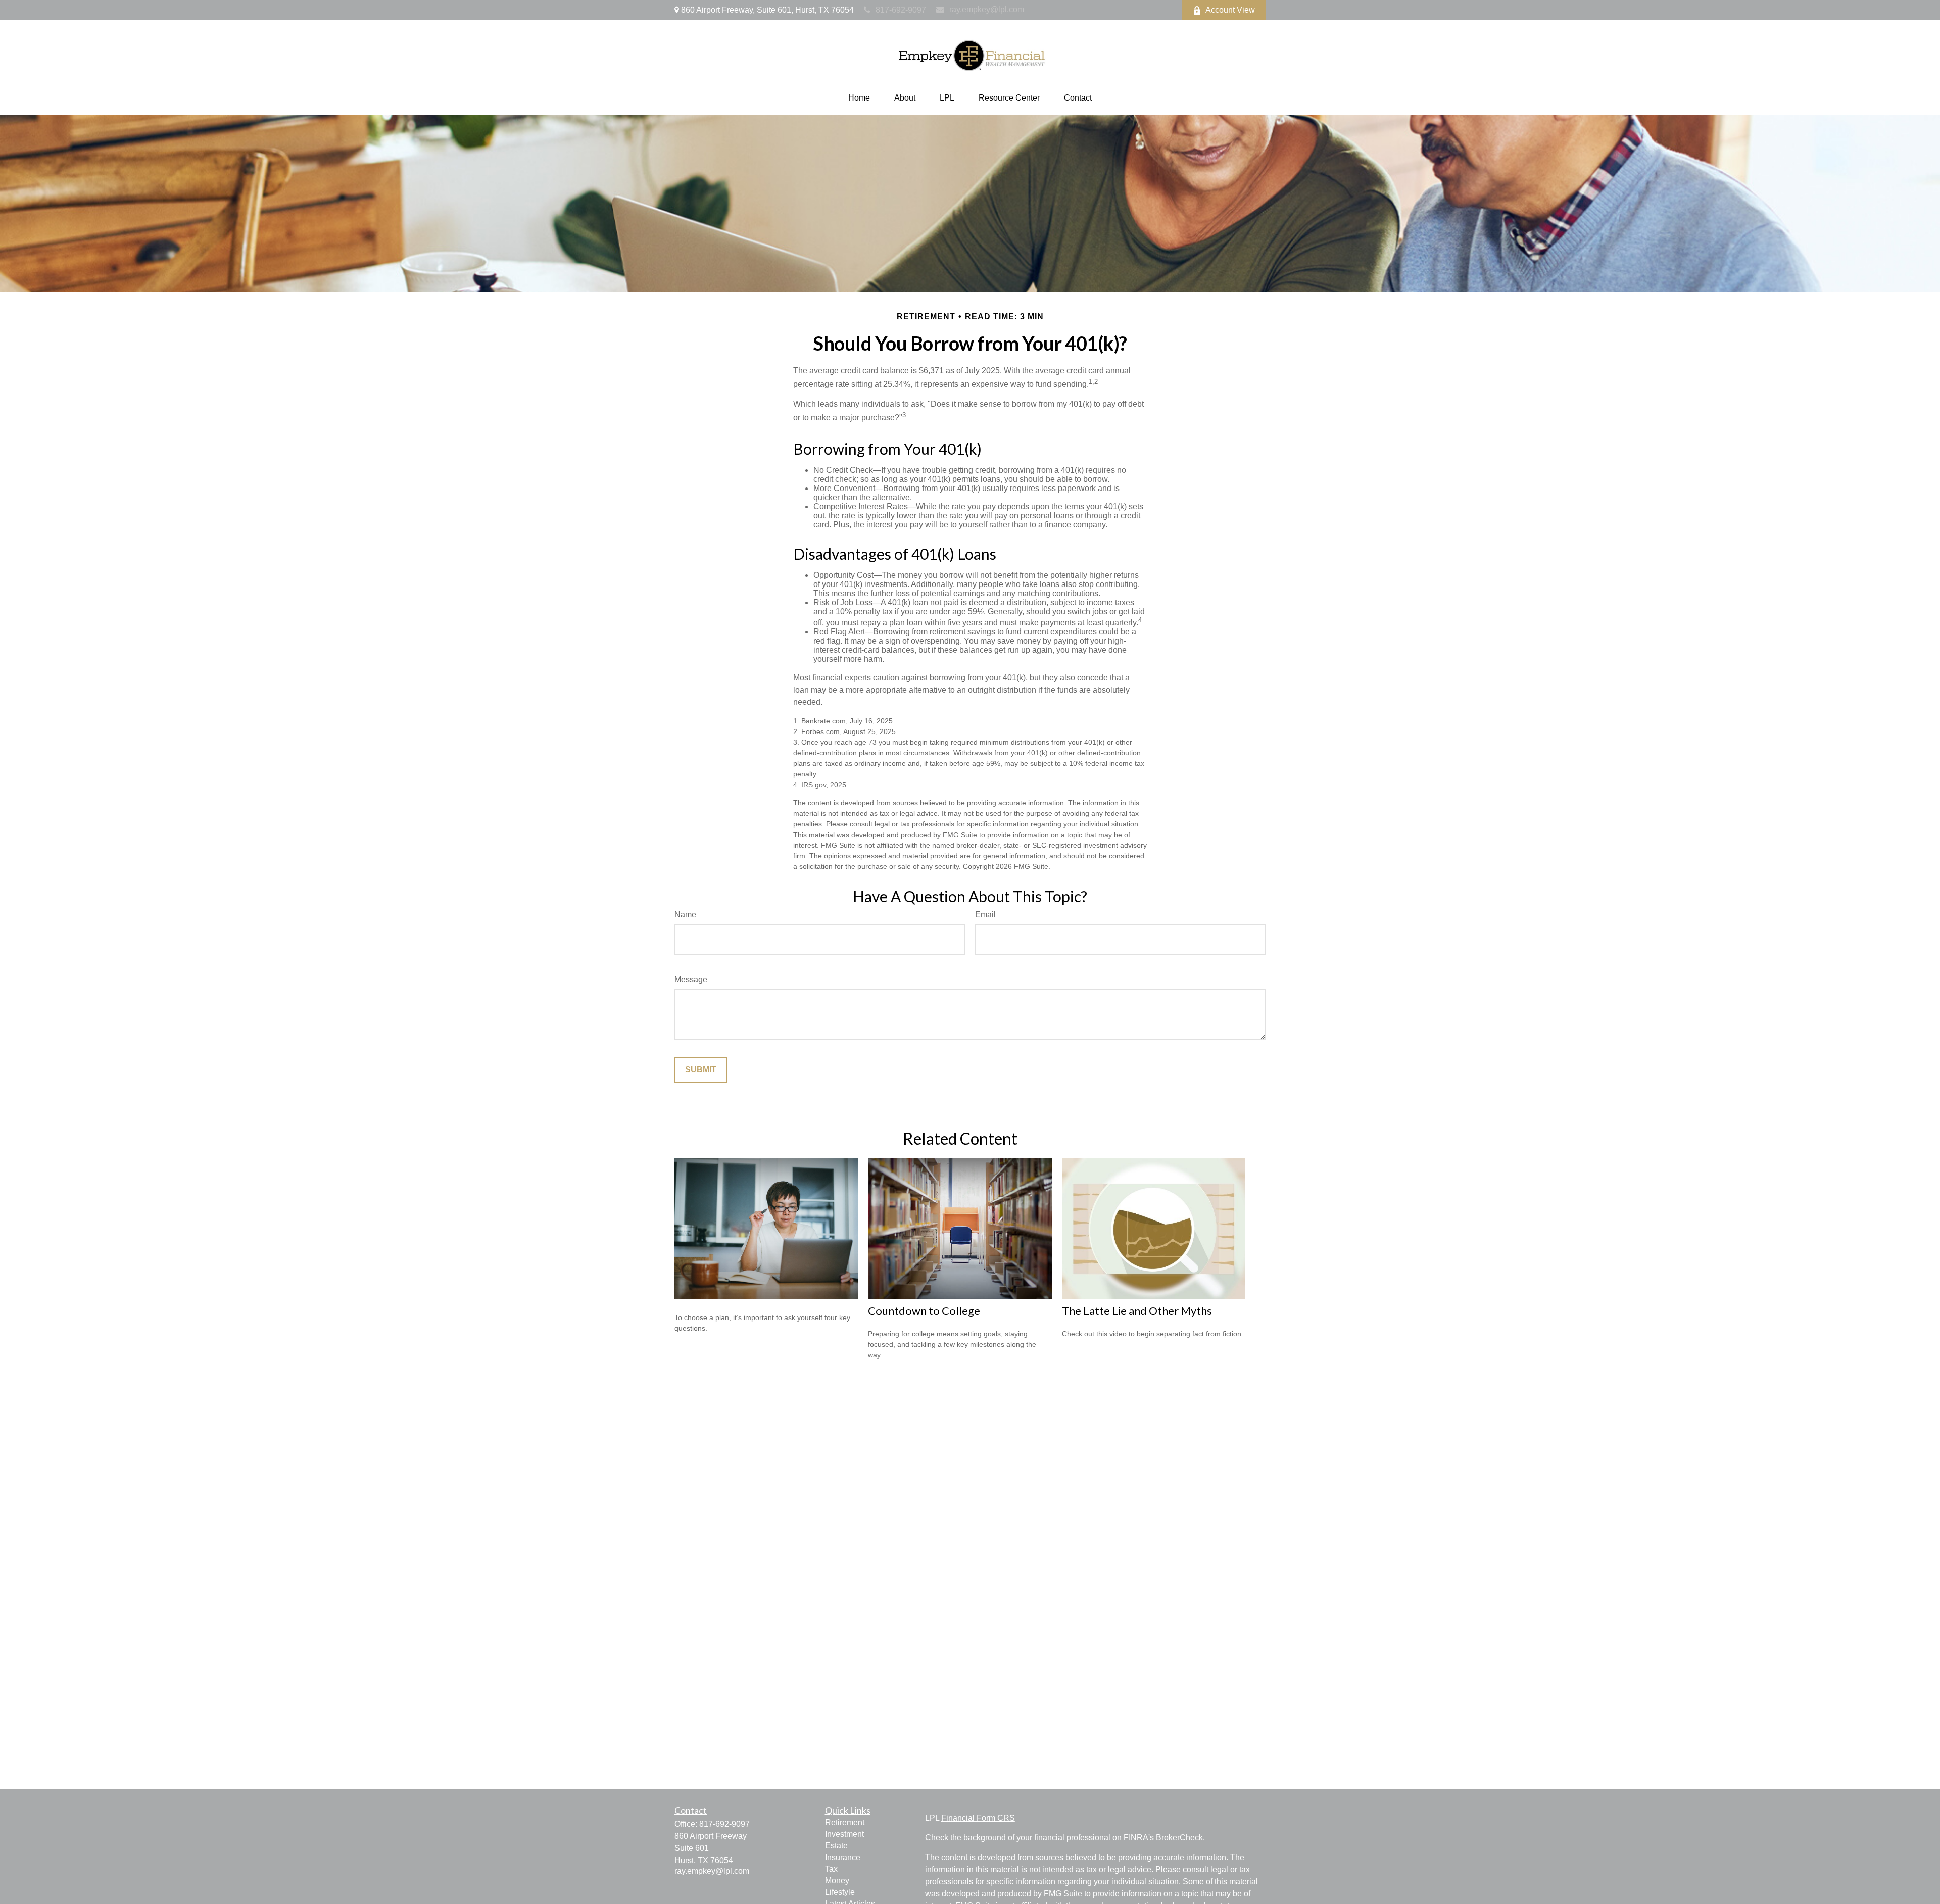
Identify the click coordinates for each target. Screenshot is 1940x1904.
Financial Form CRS (978, 1818)
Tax (831, 1869)
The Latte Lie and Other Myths (1137, 1311)
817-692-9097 (901, 10)
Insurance (843, 1857)
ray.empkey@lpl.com (987, 9)
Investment (844, 1834)
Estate (836, 1846)
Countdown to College (924, 1311)
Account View (1230, 10)
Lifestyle (840, 1892)
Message (691, 979)
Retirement (845, 1822)
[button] (859, 98)
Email (985, 915)
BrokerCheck (1179, 1838)
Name (685, 915)
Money (837, 1881)
